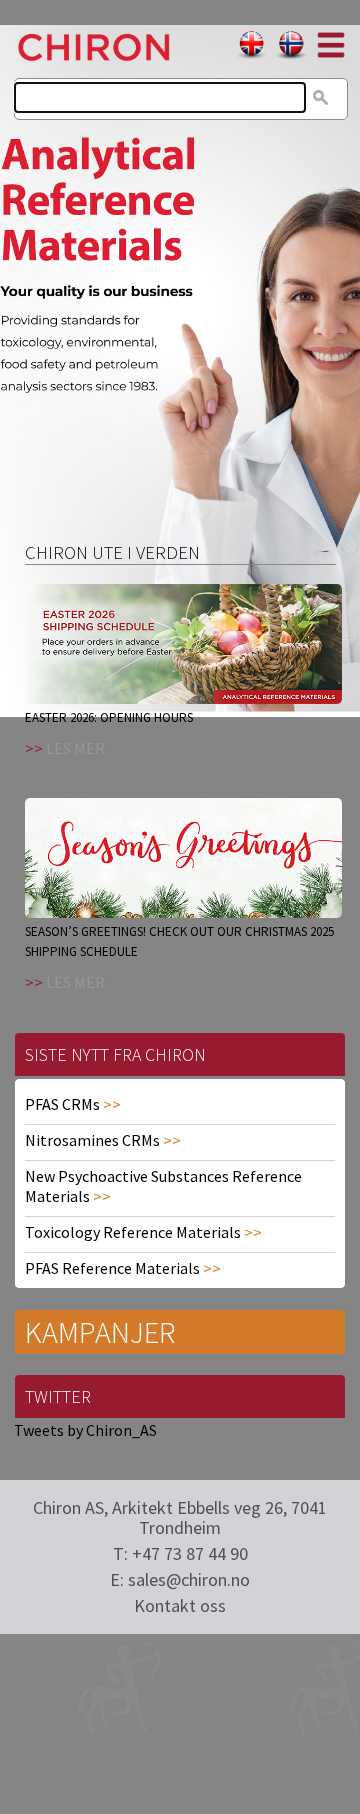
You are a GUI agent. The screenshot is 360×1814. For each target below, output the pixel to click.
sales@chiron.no (189, 1579)
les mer (75, 748)
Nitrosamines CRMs (92, 1140)
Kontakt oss (180, 1605)
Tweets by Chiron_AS (85, 1430)
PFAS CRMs (62, 1104)
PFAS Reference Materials (112, 1268)
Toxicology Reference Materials (133, 1232)
